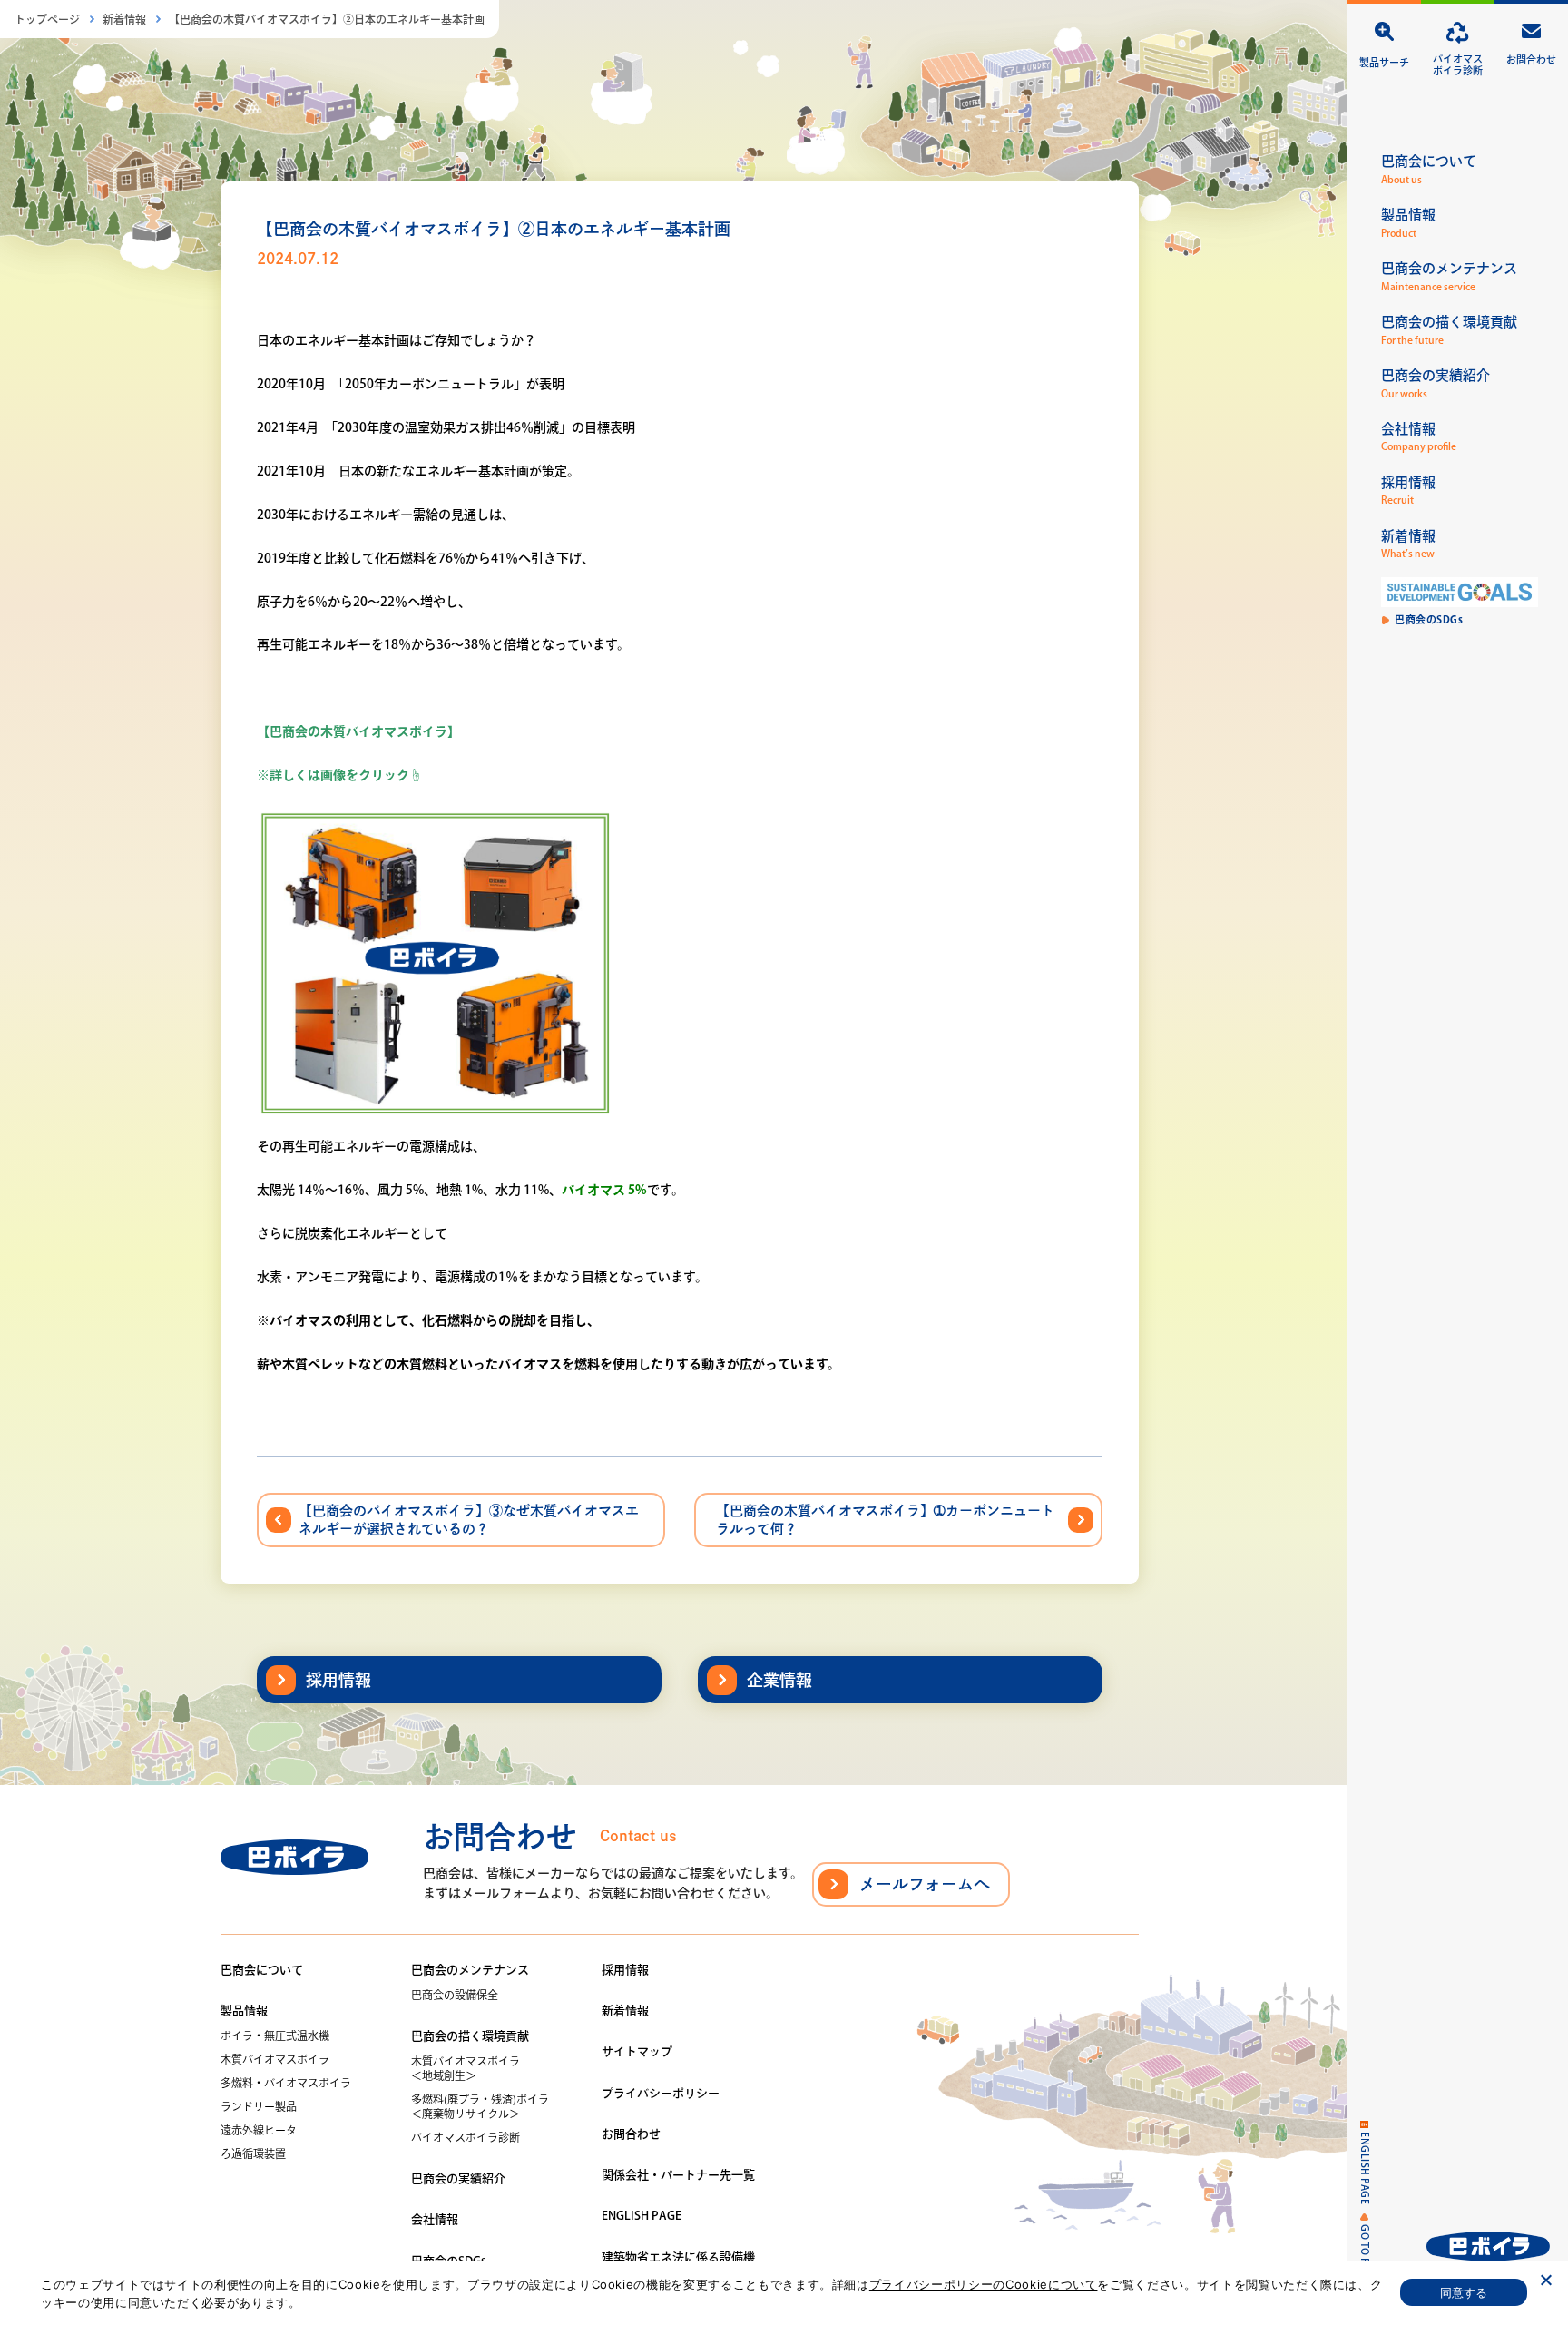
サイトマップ (637, 2051)
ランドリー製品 (259, 2106)
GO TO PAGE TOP (1365, 2266)
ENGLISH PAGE (1365, 2168)
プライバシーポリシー (661, 2093)
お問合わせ (631, 2134)
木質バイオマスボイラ (275, 2059)
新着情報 (124, 19)
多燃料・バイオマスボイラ (286, 2083)
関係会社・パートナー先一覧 (678, 2175)
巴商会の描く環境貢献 (470, 2036)
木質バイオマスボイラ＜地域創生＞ (465, 2068)
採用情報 (625, 1970)
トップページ (47, 19)
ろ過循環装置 (253, 2153)
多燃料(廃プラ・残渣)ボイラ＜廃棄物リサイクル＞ (480, 2106)
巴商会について (262, 1970)
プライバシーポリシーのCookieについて (984, 2284)
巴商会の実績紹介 (458, 2178)
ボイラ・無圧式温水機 (275, 2036)
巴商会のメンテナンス (470, 1970)
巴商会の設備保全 (455, 1995)
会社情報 (435, 2219)
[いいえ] (1545, 2280)
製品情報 (244, 2011)
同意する (1464, 2292)
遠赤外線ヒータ (259, 2130)
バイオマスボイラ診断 (465, 2137)
